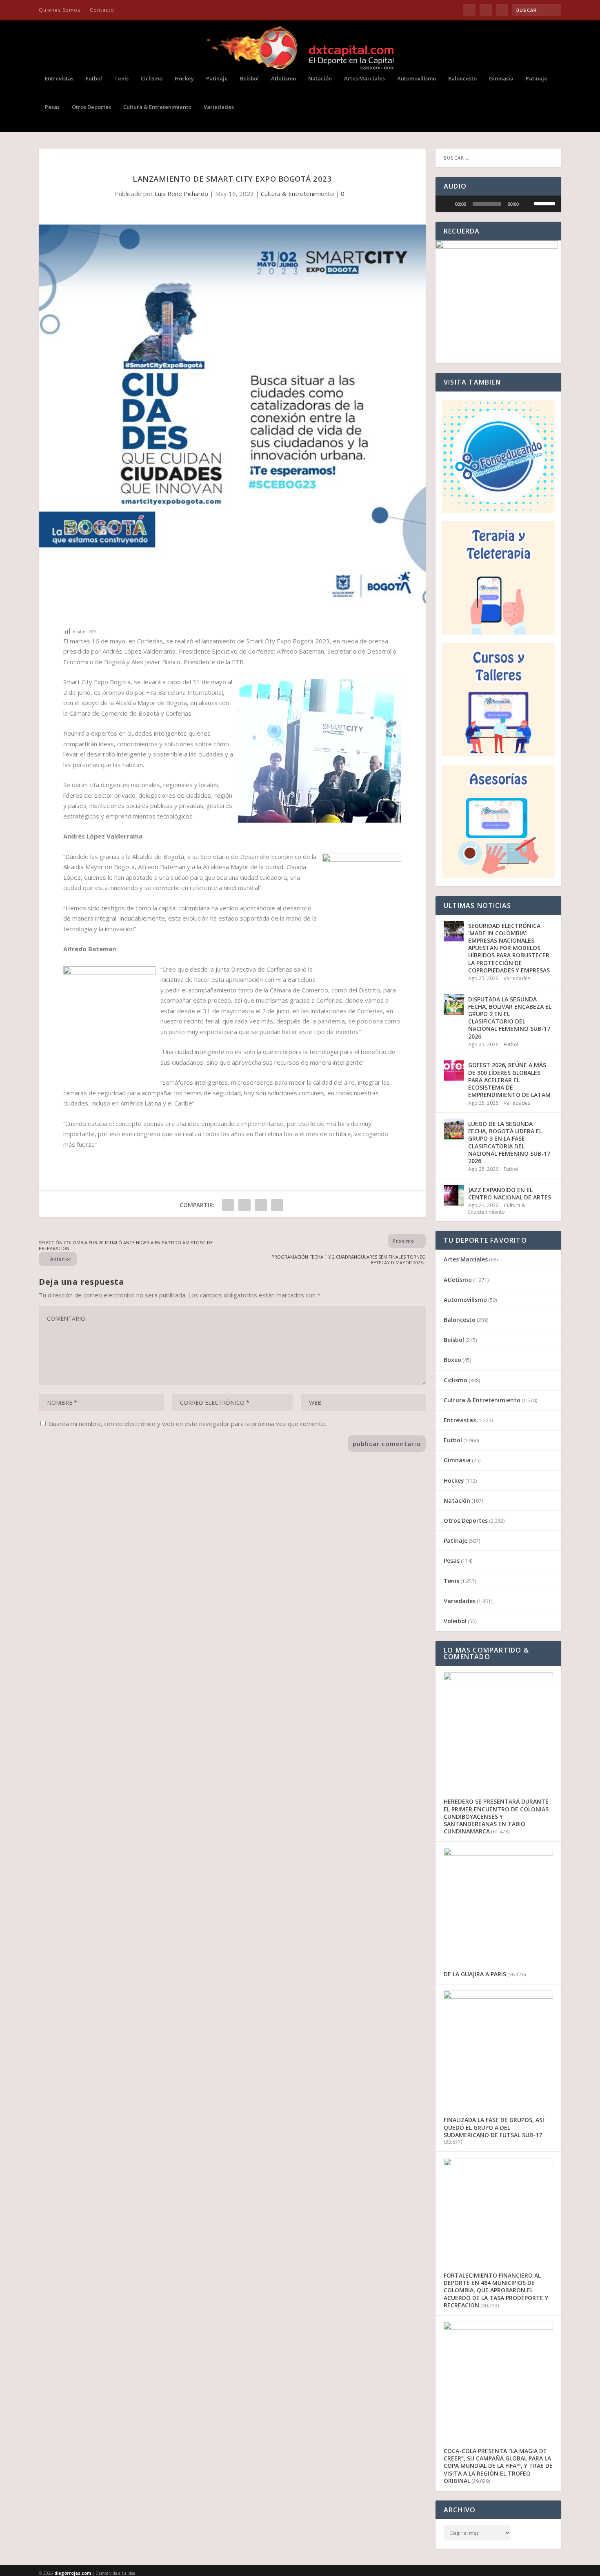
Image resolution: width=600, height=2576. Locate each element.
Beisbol (249, 79)
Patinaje (217, 79)
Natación (320, 79)
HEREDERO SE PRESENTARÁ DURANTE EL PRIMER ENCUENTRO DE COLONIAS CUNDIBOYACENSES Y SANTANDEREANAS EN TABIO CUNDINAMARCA (496, 1816)
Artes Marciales (364, 79)
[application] (498, 204)
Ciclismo (152, 79)
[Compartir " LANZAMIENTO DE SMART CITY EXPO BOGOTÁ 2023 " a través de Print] (277, 1205)
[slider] (487, 204)
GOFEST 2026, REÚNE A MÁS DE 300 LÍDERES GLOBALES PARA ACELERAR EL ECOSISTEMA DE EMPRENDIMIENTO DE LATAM (509, 1080)
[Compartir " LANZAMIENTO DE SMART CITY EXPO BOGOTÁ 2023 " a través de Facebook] (228, 1205)
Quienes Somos (60, 10)
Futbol (94, 79)
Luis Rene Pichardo (181, 194)
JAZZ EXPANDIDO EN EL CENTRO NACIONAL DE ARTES (510, 1193)
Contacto (102, 10)
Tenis (121, 79)
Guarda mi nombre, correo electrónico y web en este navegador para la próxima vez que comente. (187, 1424)
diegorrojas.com (73, 2573)
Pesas (52, 107)
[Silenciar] (528, 204)
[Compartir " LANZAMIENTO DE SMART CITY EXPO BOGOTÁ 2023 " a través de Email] (261, 1205)
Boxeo (452, 1360)
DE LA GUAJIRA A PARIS (475, 1974)
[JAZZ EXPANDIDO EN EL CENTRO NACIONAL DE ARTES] (454, 1195)
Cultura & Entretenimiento (157, 107)
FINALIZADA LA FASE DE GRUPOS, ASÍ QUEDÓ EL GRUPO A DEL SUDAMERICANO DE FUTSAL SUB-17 (494, 2127)
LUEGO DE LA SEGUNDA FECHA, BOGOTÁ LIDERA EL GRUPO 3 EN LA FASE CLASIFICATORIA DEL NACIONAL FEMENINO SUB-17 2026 (509, 1142)
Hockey (184, 79)
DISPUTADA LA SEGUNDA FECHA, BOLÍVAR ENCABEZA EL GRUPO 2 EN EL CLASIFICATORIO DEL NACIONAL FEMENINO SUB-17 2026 (510, 1018)
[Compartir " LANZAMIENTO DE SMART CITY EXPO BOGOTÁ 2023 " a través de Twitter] (244, 1205)
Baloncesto (462, 79)
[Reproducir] (446, 204)
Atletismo (283, 79)
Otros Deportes (91, 107)
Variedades (219, 107)
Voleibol (455, 1621)
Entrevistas (59, 79)
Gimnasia (501, 79)
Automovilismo (417, 79)
